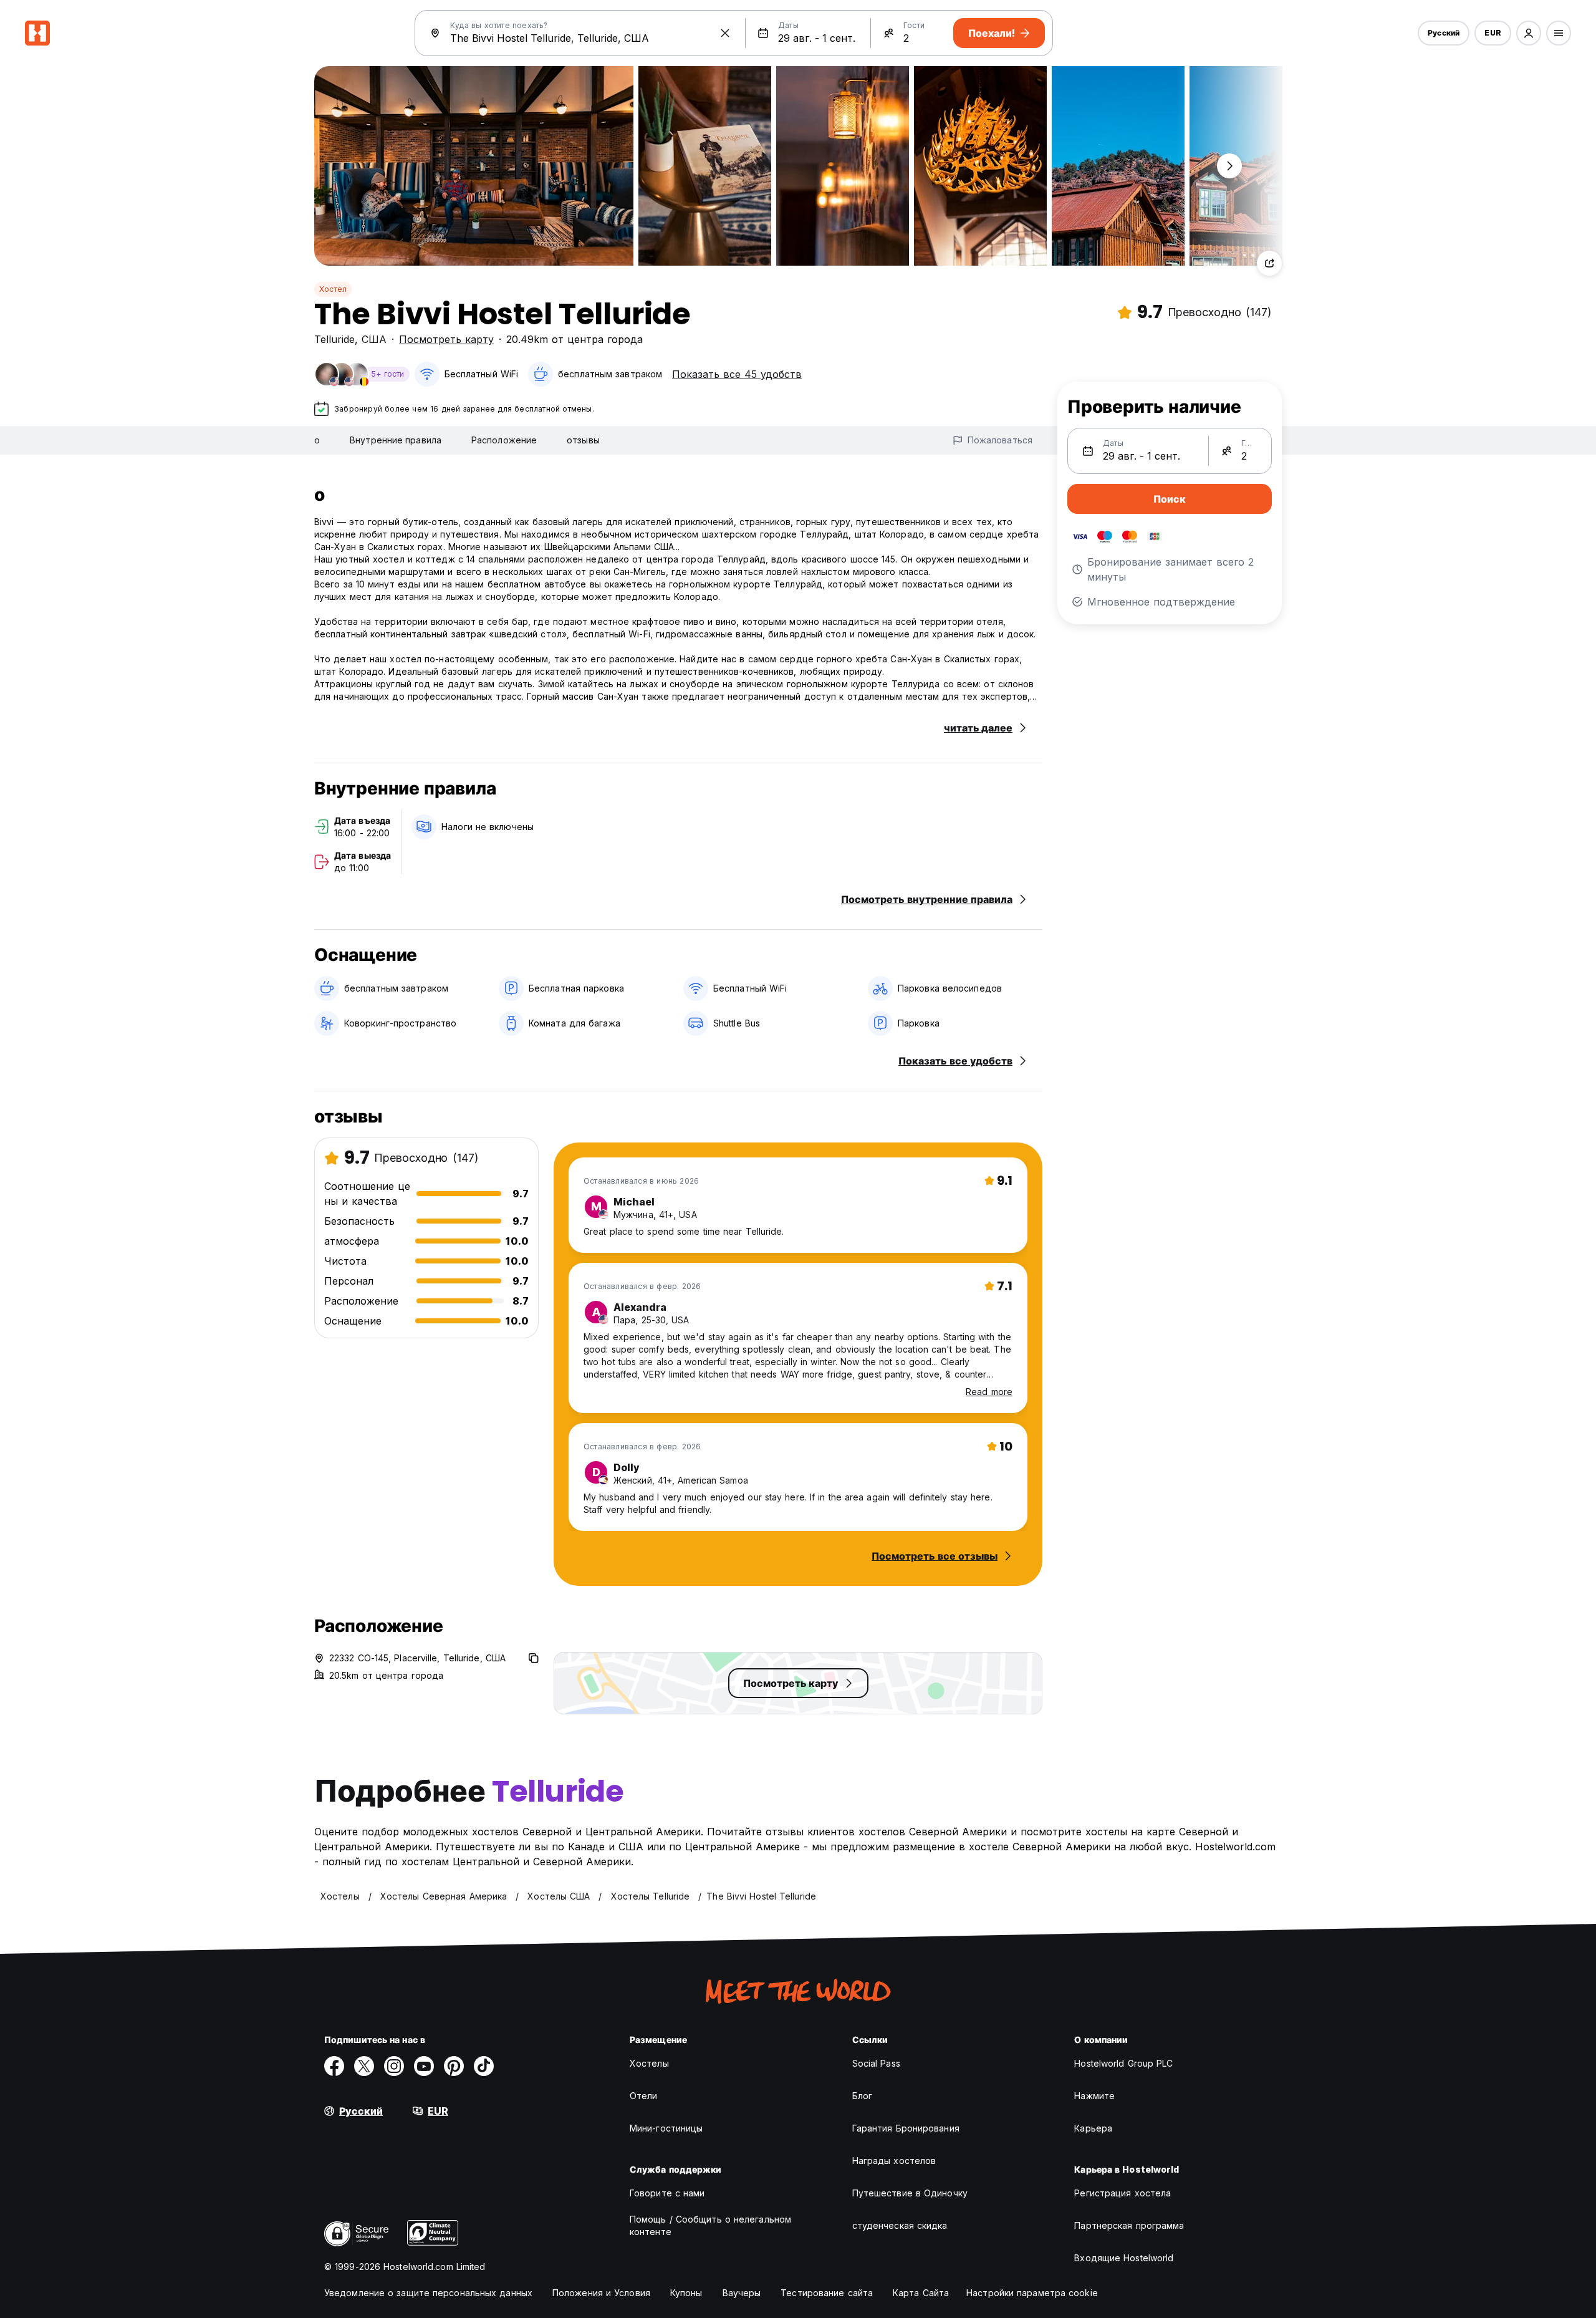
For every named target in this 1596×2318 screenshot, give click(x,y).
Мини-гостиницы (666, 2128)
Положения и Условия (601, 2293)
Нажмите (1094, 2096)
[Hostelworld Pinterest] (454, 2066)
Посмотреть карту (446, 339)
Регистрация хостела (1122, 2193)
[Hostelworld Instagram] (394, 2066)
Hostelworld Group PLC (1123, 2063)
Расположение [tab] (504, 440)
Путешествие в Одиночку (910, 2193)
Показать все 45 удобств (737, 374)
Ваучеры (742, 2293)
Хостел (333, 289)
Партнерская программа (1129, 2225)
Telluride (334, 339)
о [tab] (317, 440)
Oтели (644, 2096)
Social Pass (876, 2063)
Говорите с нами (667, 2193)
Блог (862, 2096)
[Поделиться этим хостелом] (1269, 263)
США (374, 339)
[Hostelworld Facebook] (334, 2066)
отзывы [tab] (583, 440)
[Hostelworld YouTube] (424, 2066)
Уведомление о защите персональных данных (428, 2293)
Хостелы (649, 2063)
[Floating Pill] (1229, 166)
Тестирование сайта (827, 2293)
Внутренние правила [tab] (396, 440)
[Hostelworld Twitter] (364, 2066)
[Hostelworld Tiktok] (484, 2066)
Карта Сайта (921, 2293)
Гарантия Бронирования (906, 2128)
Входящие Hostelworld (1124, 2258)
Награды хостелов (894, 2161)
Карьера (1093, 2128)
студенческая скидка (900, 2225)
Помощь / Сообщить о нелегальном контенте (710, 2225)
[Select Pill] (1529, 33)
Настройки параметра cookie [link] (1032, 2293)
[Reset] (725, 33)
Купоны (686, 2293)
